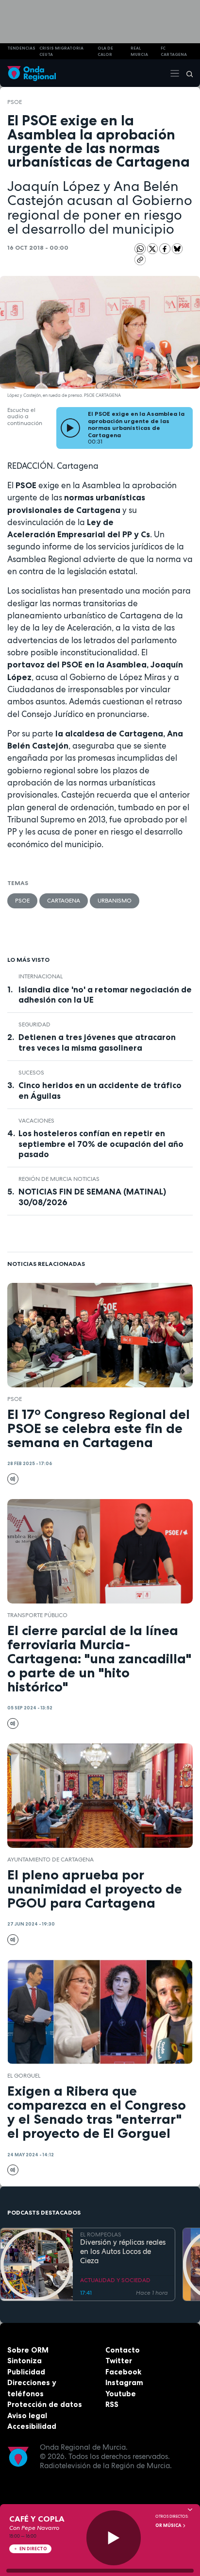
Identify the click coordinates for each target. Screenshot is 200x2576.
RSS (112, 2404)
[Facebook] (166, 248)
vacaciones (36, 1121)
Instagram (124, 2382)
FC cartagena (174, 51)
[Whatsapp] (140, 249)
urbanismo (115, 901)
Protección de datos (45, 2404)
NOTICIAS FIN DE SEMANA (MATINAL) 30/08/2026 (92, 1197)
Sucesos (31, 1073)
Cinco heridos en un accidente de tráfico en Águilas (100, 1090)
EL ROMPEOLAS (101, 2235)
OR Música (169, 2525)
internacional (41, 976)
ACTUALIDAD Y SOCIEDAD (115, 2280)
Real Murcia (139, 51)
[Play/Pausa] (114, 2538)
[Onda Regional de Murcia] (32, 73)
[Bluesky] (177, 248)
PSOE (15, 102)
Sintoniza (25, 2361)
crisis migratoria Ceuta (61, 51)
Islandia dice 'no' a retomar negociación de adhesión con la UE (105, 995)
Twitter (119, 2361)
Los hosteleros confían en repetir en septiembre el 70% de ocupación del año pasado (101, 1143)
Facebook (123, 2372)
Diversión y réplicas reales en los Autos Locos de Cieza (123, 2252)
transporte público (37, 1615)
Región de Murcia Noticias (59, 1179)
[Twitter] (153, 248)
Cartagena (64, 901)
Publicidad (26, 2372)
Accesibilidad (32, 2426)
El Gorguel (24, 2076)
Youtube (121, 2394)
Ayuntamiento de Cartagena (50, 1859)
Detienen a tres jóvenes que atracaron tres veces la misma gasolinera (97, 1042)
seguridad (34, 1024)
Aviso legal (27, 2415)
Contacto (123, 2350)
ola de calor (105, 51)
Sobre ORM (28, 2350)
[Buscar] (186, 73)
